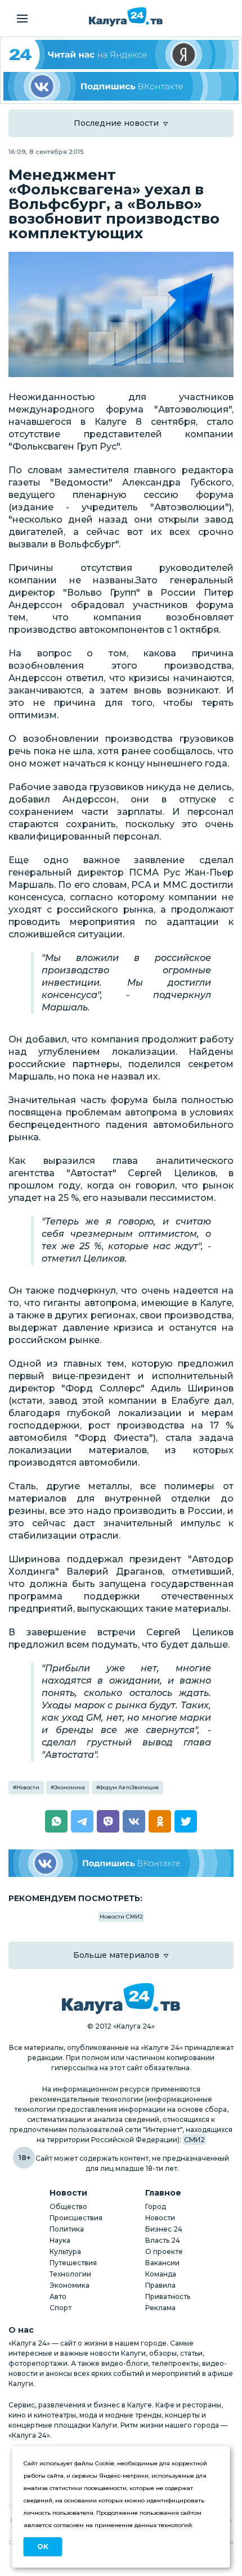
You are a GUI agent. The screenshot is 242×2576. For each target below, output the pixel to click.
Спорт (60, 2308)
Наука (60, 2240)
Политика (67, 2229)
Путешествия (73, 2263)
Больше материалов (116, 1955)
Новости (28, 1787)
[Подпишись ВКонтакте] (121, 87)
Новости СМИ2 (121, 1917)
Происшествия (76, 2218)
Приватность (168, 2296)
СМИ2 (194, 2140)
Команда (161, 2274)
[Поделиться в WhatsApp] (56, 1821)
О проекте (164, 2251)
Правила (160, 2285)
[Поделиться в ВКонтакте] (134, 1821)
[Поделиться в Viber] (108, 1821)
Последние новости (116, 123)
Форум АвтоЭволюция (129, 1787)
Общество (68, 2207)
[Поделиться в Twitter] (186, 1821)
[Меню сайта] (22, 19)
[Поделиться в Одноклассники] (160, 1821)
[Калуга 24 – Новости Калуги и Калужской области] (126, 17)
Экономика (70, 1787)
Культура (65, 2251)
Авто (58, 2296)
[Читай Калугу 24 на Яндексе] (121, 55)
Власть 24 (163, 2240)
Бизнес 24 (164, 2229)
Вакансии (162, 2263)
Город (156, 2207)
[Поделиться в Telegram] (82, 1821)
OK (43, 2546)
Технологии (70, 2274)
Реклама (160, 2308)
